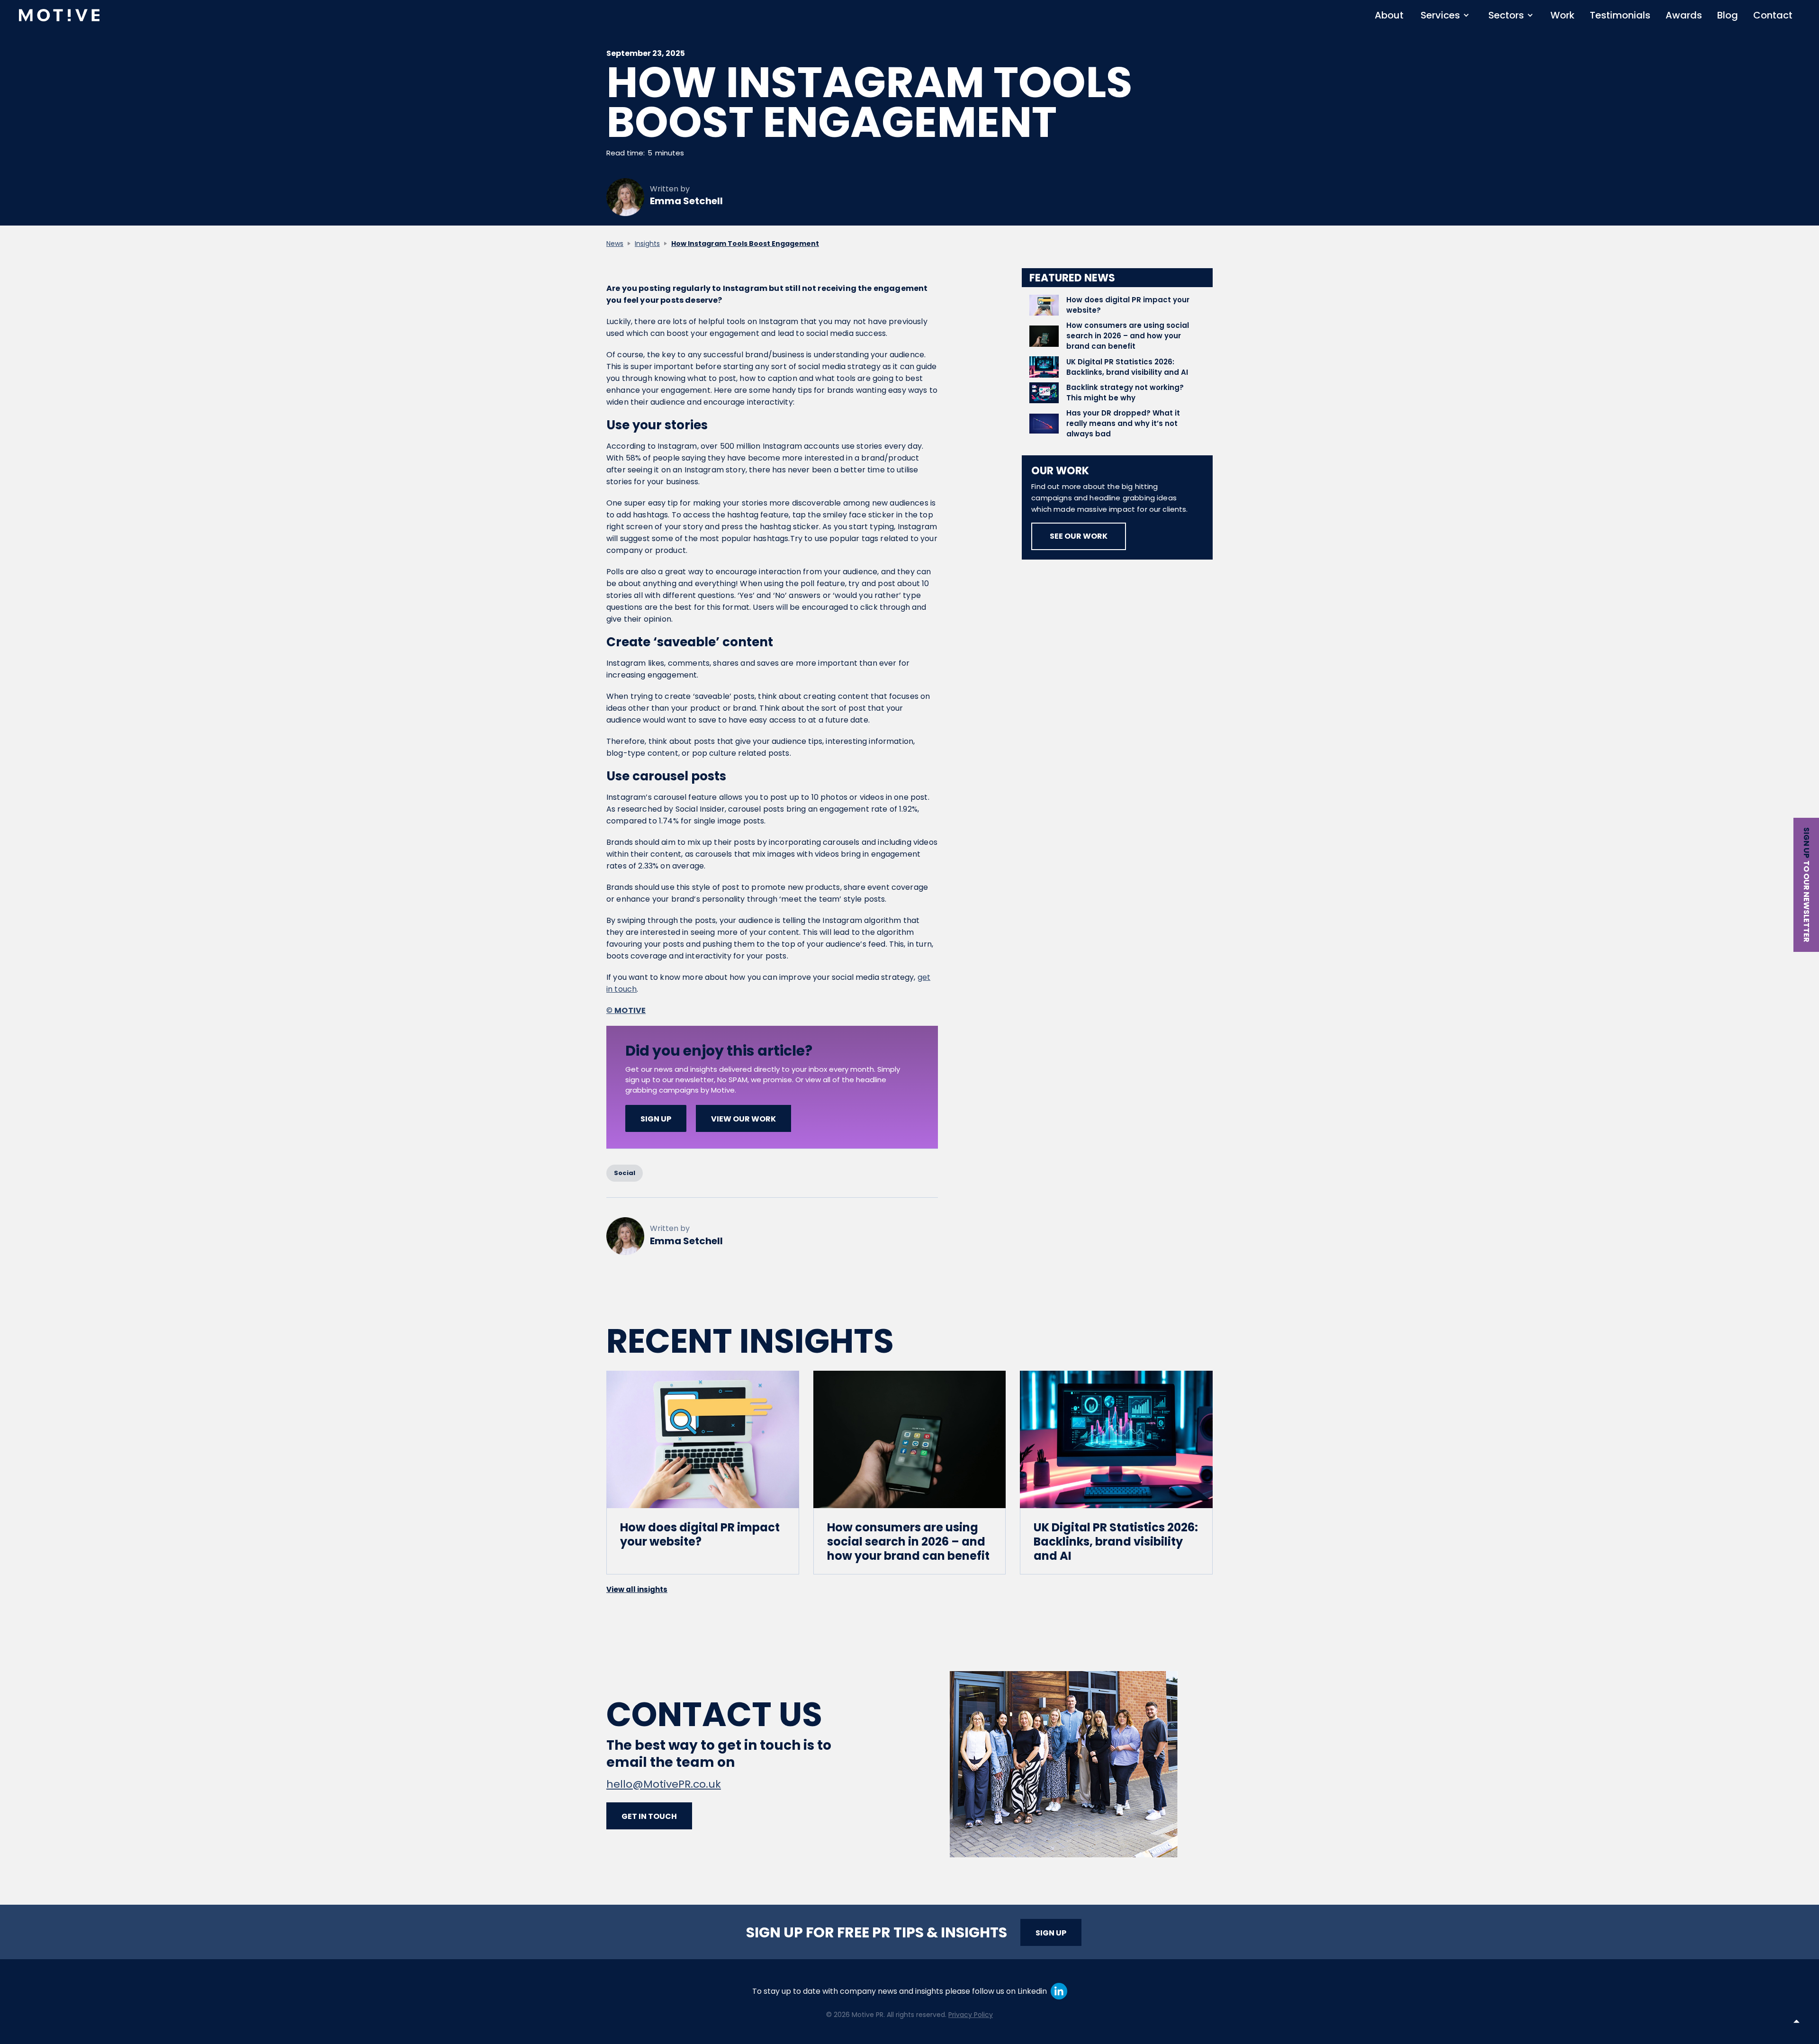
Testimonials (1620, 15)
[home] (59, 15)
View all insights (637, 1589)
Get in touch (649, 1816)
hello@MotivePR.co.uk (664, 1784)
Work (1562, 15)
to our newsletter (1806, 901)
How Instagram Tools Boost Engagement (745, 244)
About (1389, 15)
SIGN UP (656, 1119)
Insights (647, 244)
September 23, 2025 (646, 54)
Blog (1728, 15)
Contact (1773, 15)
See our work (1079, 536)
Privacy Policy (971, 2015)
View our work (743, 1119)
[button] (1445, 15)
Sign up (1806, 843)
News (615, 244)
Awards (1684, 15)
